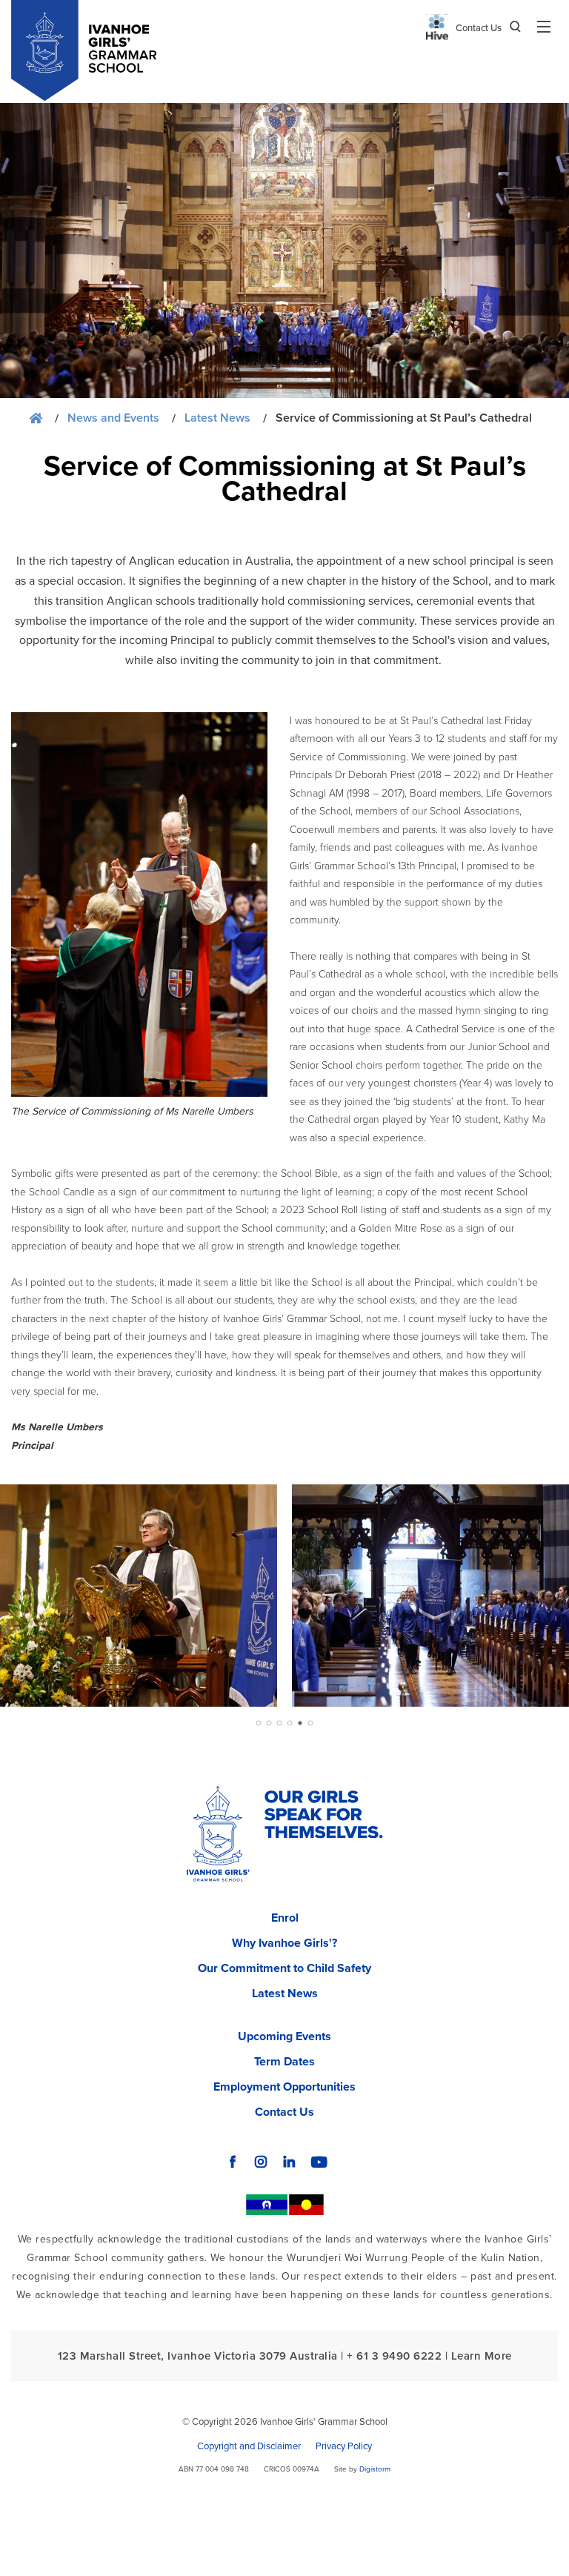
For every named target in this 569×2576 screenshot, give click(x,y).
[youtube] (319, 2162)
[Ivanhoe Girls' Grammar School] (218, 1837)
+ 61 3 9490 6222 (394, 2356)
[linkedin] (289, 2162)
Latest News (217, 418)
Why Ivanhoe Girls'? (284, 1943)
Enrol (285, 1918)
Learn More (482, 2356)
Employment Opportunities (284, 2087)
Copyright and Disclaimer (249, 2446)
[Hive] (437, 27)
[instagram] (261, 2162)
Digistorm (375, 2469)
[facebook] (233, 2162)
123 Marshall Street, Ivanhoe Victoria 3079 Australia (198, 2356)
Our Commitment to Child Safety (284, 1968)
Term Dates (284, 2062)
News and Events (113, 418)
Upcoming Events (284, 2036)
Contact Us (479, 28)
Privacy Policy (344, 2446)
